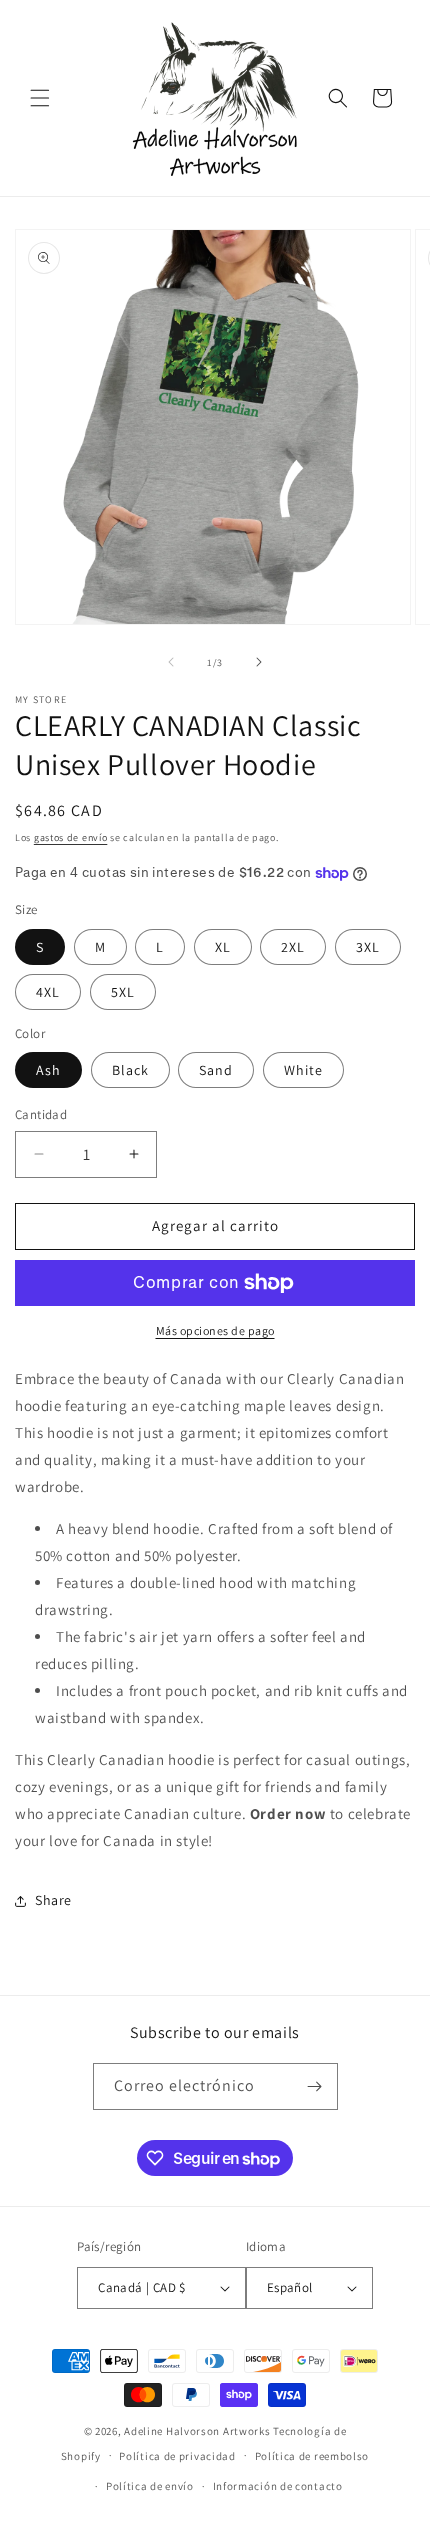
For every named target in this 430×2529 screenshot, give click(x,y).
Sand (216, 1070)
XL (223, 947)
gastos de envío (71, 837)
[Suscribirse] (315, 2086)
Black (130, 1070)
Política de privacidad (177, 2456)
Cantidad (41, 1114)
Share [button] (53, 1900)
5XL (123, 992)
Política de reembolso (312, 2456)
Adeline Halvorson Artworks (197, 2431)
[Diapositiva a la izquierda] (171, 662)
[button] (40, 98)
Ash (48, 1070)
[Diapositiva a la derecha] (259, 662)
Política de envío (150, 2486)
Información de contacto (278, 2486)
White (303, 1070)
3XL (368, 947)
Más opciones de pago (215, 1330)
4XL (48, 992)
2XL (293, 947)
